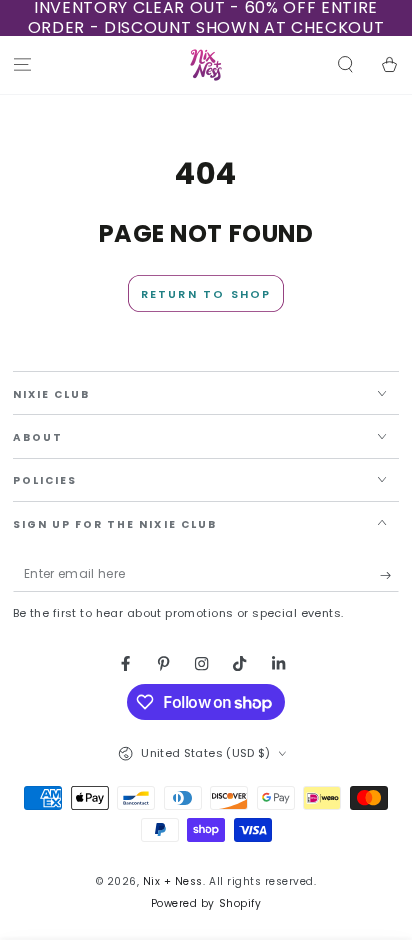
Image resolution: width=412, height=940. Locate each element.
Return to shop (206, 294)
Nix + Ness (173, 881)
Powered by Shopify (206, 903)
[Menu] (22, 65)
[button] (346, 65)
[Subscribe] (390, 575)
